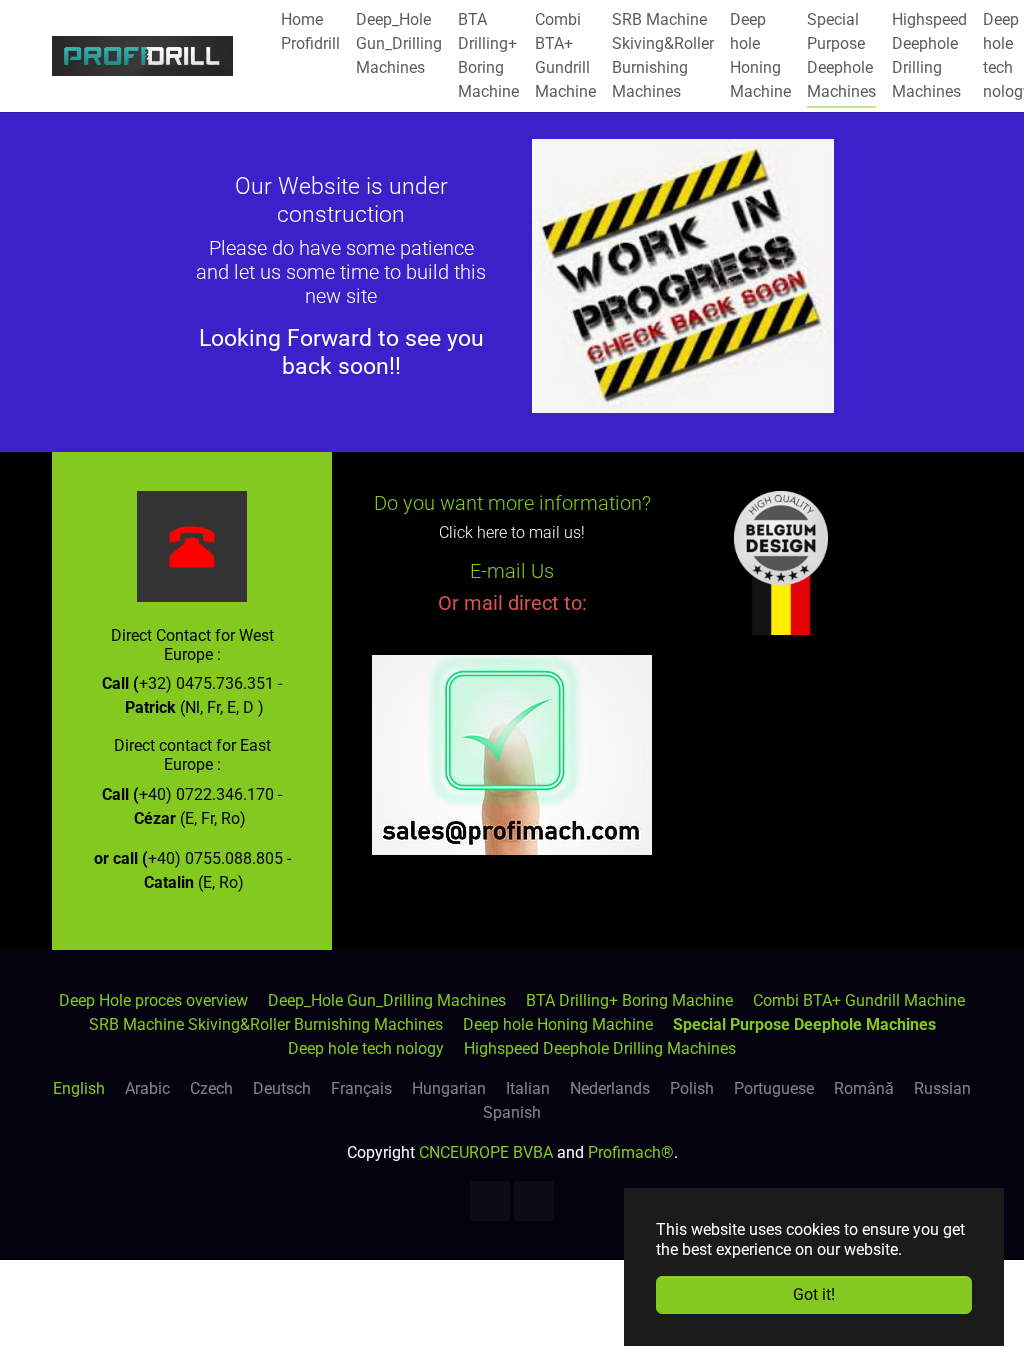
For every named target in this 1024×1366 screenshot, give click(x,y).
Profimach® (631, 1152)
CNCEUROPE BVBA (486, 1152)
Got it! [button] (814, 1294)
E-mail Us (512, 571)
